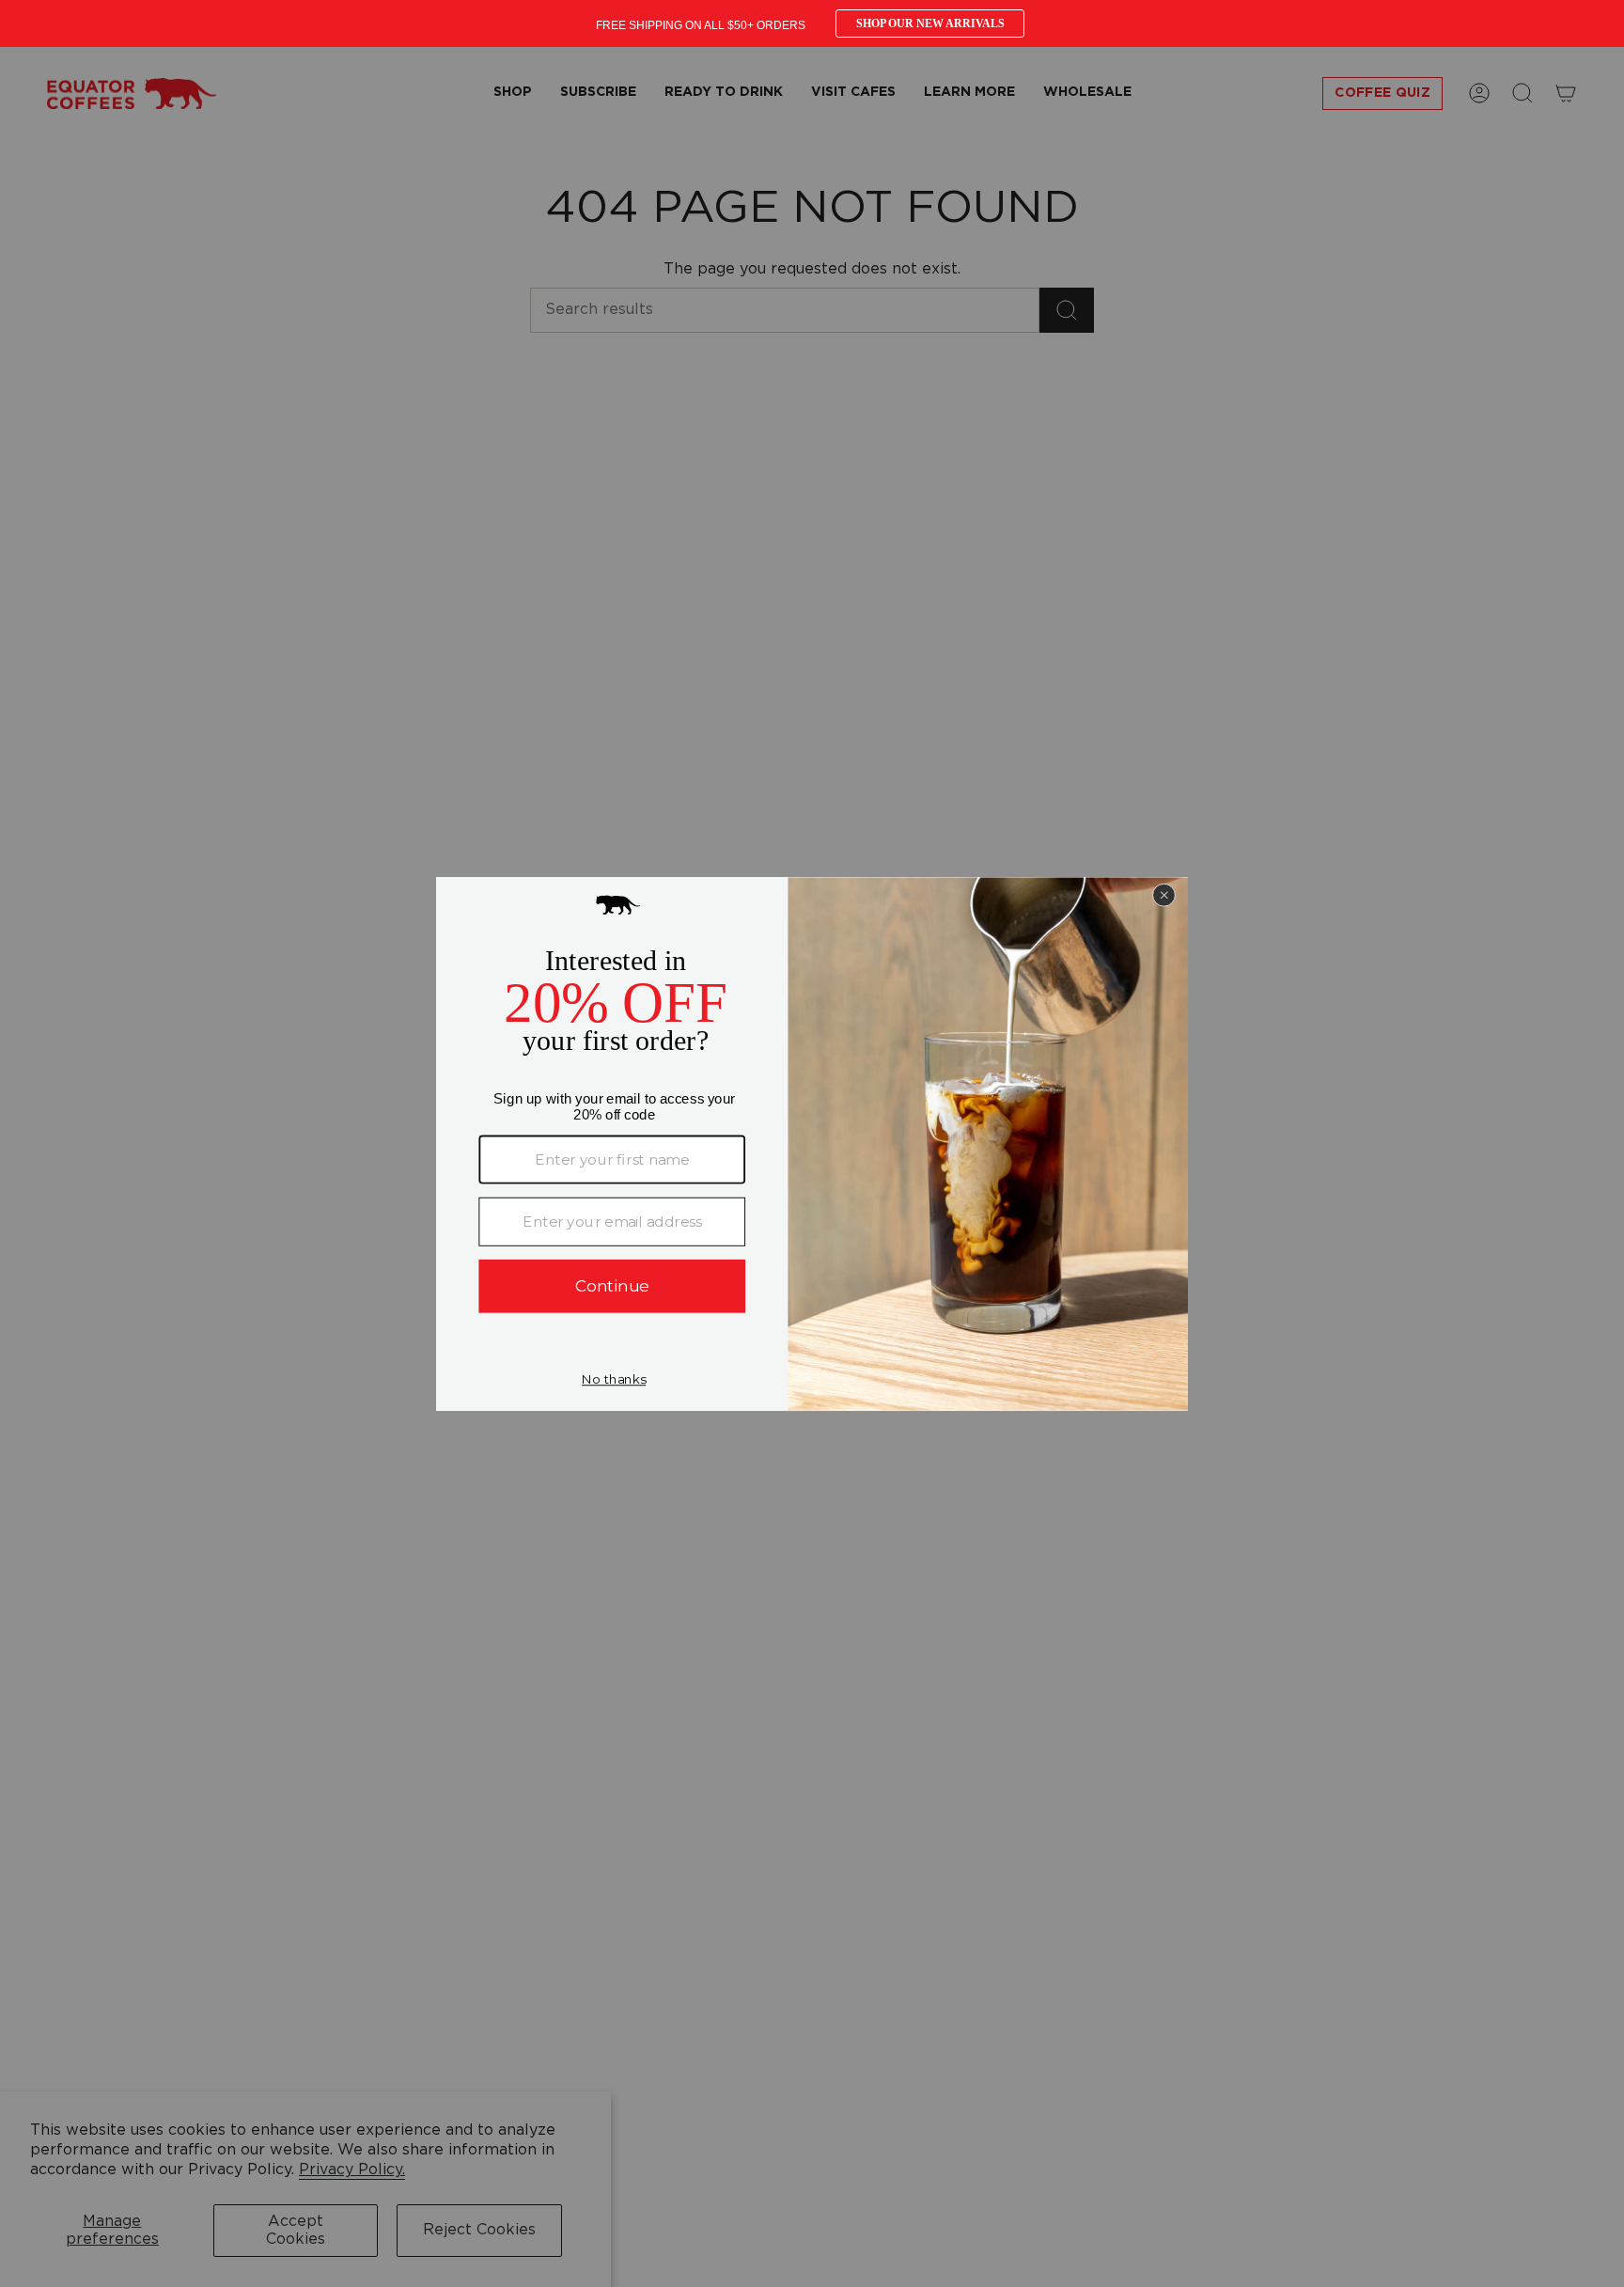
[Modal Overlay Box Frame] (812, 23)
